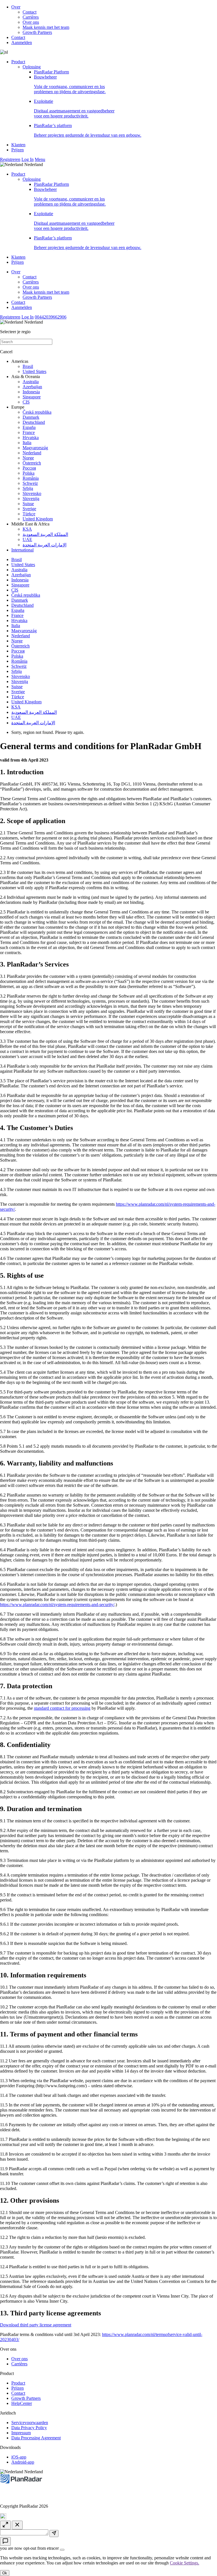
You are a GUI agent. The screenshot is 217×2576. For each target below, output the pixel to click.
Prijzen (18, 150)
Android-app (23, 2462)
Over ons (31, 22)
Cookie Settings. (185, 2563)
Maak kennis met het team (46, 27)
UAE (27, 539)
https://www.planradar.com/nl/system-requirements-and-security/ (57, 1605)
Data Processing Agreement (36, 2438)
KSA (27, 529)
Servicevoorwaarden (30, 2423)
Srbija (28, 488)
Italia (27, 443)
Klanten (18, 145)
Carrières (31, 17)
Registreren (10, 159)
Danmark (31, 417)
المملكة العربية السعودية (45, 534)
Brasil (28, 366)
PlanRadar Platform (51, 72)
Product (18, 62)
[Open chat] (5, 2541)
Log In (28, 159)
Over (16, 7)
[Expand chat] (5, 2525)
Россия (29, 468)
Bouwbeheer (70, 84)
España (29, 427)
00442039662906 (51, 317)
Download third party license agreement (36, 2325)
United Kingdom (38, 519)
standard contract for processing (62, 1708)
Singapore (32, 397)
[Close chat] (17, 2525)
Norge (28, 458)
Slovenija (31, 499)
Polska (29, 473)
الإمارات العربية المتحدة (45, 545)
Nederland (32, 453)
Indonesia (31, 392)
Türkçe (29, 514)
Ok (5, 2573)
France (29, 432)
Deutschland (34, 422)
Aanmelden (22, 42)
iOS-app (19, 2457)
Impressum (21, 2433)
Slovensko (32, 493)
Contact (30, 12)
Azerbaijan (32, 387)
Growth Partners (37, 32)
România (31, 478)
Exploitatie (74, 109)
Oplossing (32, 67)
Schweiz (30, 483)
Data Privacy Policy (29, 2428)
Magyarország (35, 448)
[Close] (62, 2550)
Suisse (28, 504)
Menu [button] (40, 159)
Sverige (29, 509)
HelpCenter (22, 2403)
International (22, 550)
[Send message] (54, 2534)
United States (34, 371)
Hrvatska (31, 438)
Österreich (32, 463)
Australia (31, 382)
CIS (26, 402)
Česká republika (37, 412)
